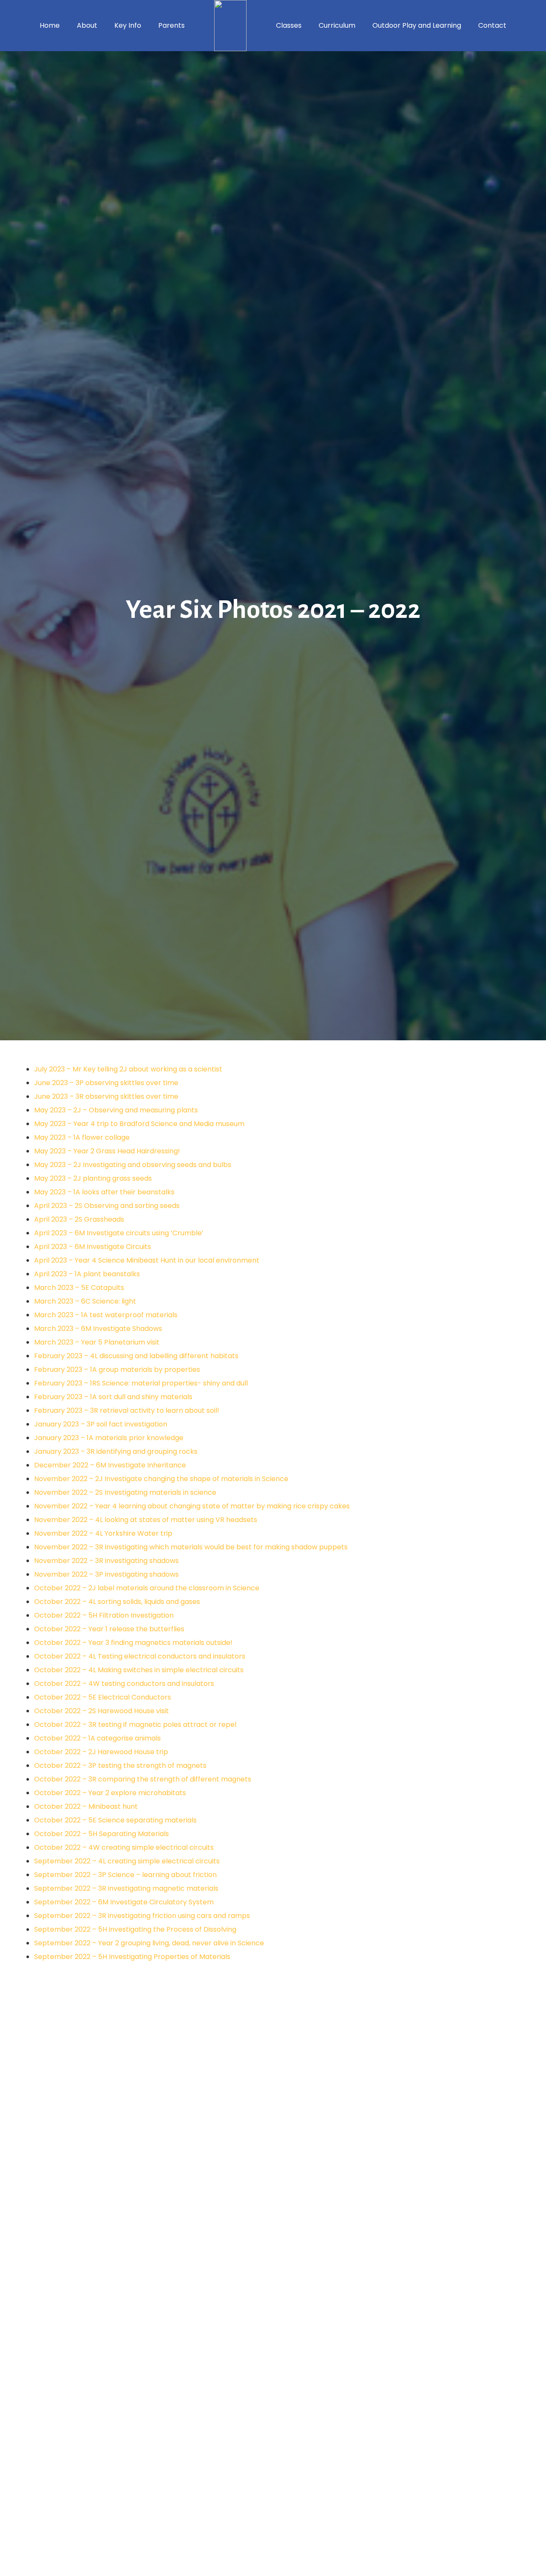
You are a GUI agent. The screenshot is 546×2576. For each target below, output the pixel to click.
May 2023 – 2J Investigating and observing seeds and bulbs (133, 1165)
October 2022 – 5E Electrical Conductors (103, 1697)
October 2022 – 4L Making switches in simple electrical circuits (139, 1670)
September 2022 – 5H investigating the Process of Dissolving (135, 1929)
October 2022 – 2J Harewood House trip (101, 1752)
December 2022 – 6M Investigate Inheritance (110, 1465)
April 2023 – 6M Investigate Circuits (93, 1247)
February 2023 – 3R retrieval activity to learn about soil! (127, 1410)
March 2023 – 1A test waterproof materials (106, 1315)
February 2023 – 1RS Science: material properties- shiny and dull (141, 1383)
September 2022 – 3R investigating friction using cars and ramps (142, 1916)
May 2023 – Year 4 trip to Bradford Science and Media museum (139, 1124)
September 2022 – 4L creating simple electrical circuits (127, 1861)
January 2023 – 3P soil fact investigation (101, 1424)
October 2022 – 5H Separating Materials (102, 1834)
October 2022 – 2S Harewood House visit (102, 1711)
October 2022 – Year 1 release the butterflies (109, 1629)
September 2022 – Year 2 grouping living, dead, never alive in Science (149, 1943)
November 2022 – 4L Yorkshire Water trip (103, 1533)
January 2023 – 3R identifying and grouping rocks (116, 1451)
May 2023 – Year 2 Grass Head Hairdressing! (107, 1151)
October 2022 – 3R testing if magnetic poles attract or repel (135, 1725)
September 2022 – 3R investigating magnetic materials (126, 1888)
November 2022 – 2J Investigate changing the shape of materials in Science (161, 1479)
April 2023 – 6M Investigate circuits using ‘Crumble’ (119, 1233)
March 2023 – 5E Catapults (79, 1288)
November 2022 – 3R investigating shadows (106, 1561)
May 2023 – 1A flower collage (82, 1137)
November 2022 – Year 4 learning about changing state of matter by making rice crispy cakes (192, 1506)
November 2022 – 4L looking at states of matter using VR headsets (146, 1520)
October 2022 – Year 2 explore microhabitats (110, 1793)
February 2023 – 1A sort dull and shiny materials (113, 1397)
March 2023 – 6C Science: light (85, 1301)
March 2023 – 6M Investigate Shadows (98, 1329)
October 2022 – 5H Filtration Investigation (104, 1615)
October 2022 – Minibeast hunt (86, 1806)
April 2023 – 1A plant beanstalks (87, 1274)
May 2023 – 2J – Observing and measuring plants (116, 1110)
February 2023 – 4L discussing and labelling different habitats (136, 1356)
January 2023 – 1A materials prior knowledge (109, 1438)
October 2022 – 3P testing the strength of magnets (120, 1765)
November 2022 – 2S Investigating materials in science (125, 1492)
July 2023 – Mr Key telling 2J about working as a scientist (128, 1069)
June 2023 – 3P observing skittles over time (106, 1083)
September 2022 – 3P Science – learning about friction (125, 1875)
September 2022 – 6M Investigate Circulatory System (124, 1902)
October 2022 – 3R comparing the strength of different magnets (143, 1779)
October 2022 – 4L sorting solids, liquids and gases (117, 1602)
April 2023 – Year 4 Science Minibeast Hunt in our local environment (147, 1260)
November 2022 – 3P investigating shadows (106, 1574)
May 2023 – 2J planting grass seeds (93, 1178)
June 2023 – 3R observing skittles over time (106, 1096)
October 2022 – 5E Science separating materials (115, 1820)
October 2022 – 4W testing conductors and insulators (124, 1684)
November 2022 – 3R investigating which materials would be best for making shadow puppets (191, 1547)
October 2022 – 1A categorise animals (97, 1738)
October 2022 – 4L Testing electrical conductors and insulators (140, 1656)
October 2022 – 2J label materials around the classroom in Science (147, 1588)
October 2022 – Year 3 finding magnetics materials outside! (133, 1643)
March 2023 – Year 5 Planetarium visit (97, 1342)
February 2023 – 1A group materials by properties (117, 1370)
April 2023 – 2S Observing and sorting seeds (107, 1206)
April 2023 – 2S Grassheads (79, 1219)
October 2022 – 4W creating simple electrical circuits (124, 1847)
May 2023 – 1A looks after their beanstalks (104, 1192)
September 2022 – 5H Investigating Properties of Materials (132, 1957)
